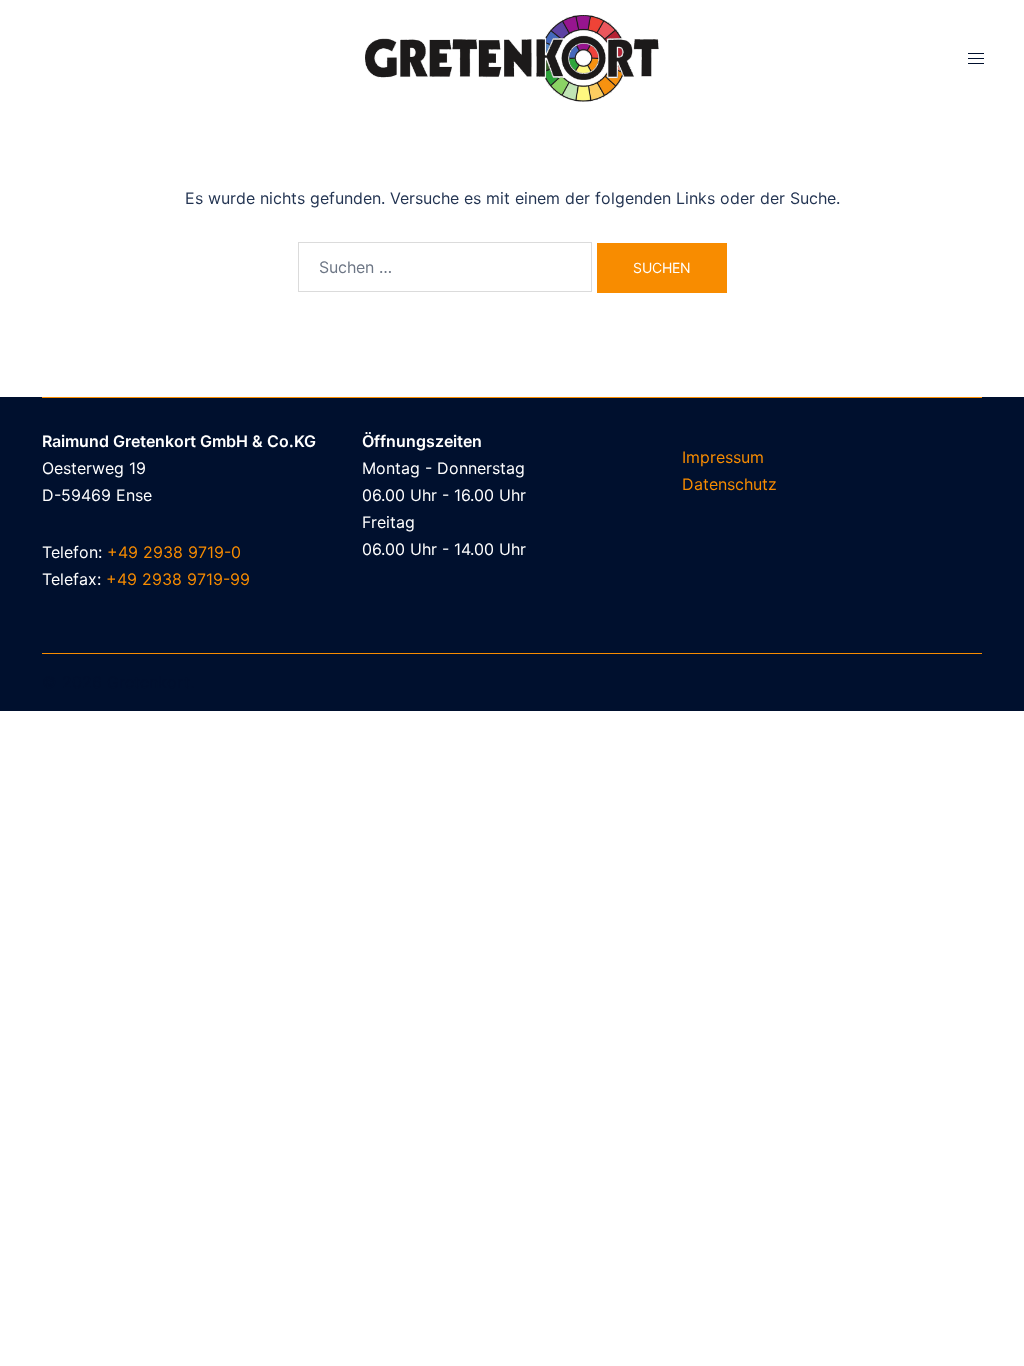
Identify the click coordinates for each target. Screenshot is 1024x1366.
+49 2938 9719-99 (178, 579)
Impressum (723, 457)
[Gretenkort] (512, 57)
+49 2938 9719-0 (174, 552)
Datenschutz (729, 484)
